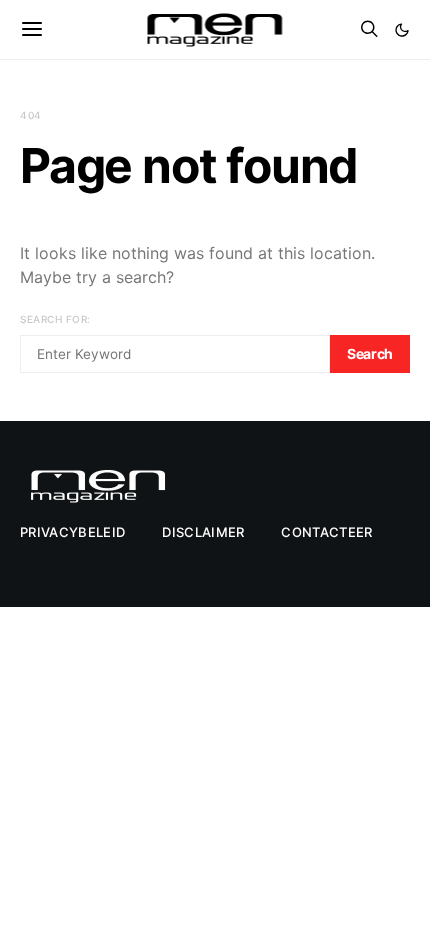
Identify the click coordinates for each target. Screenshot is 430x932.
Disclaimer (203, 532)
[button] (402, 30)
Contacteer (326, 532)
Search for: (55, 319)
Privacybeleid (72, 532)
